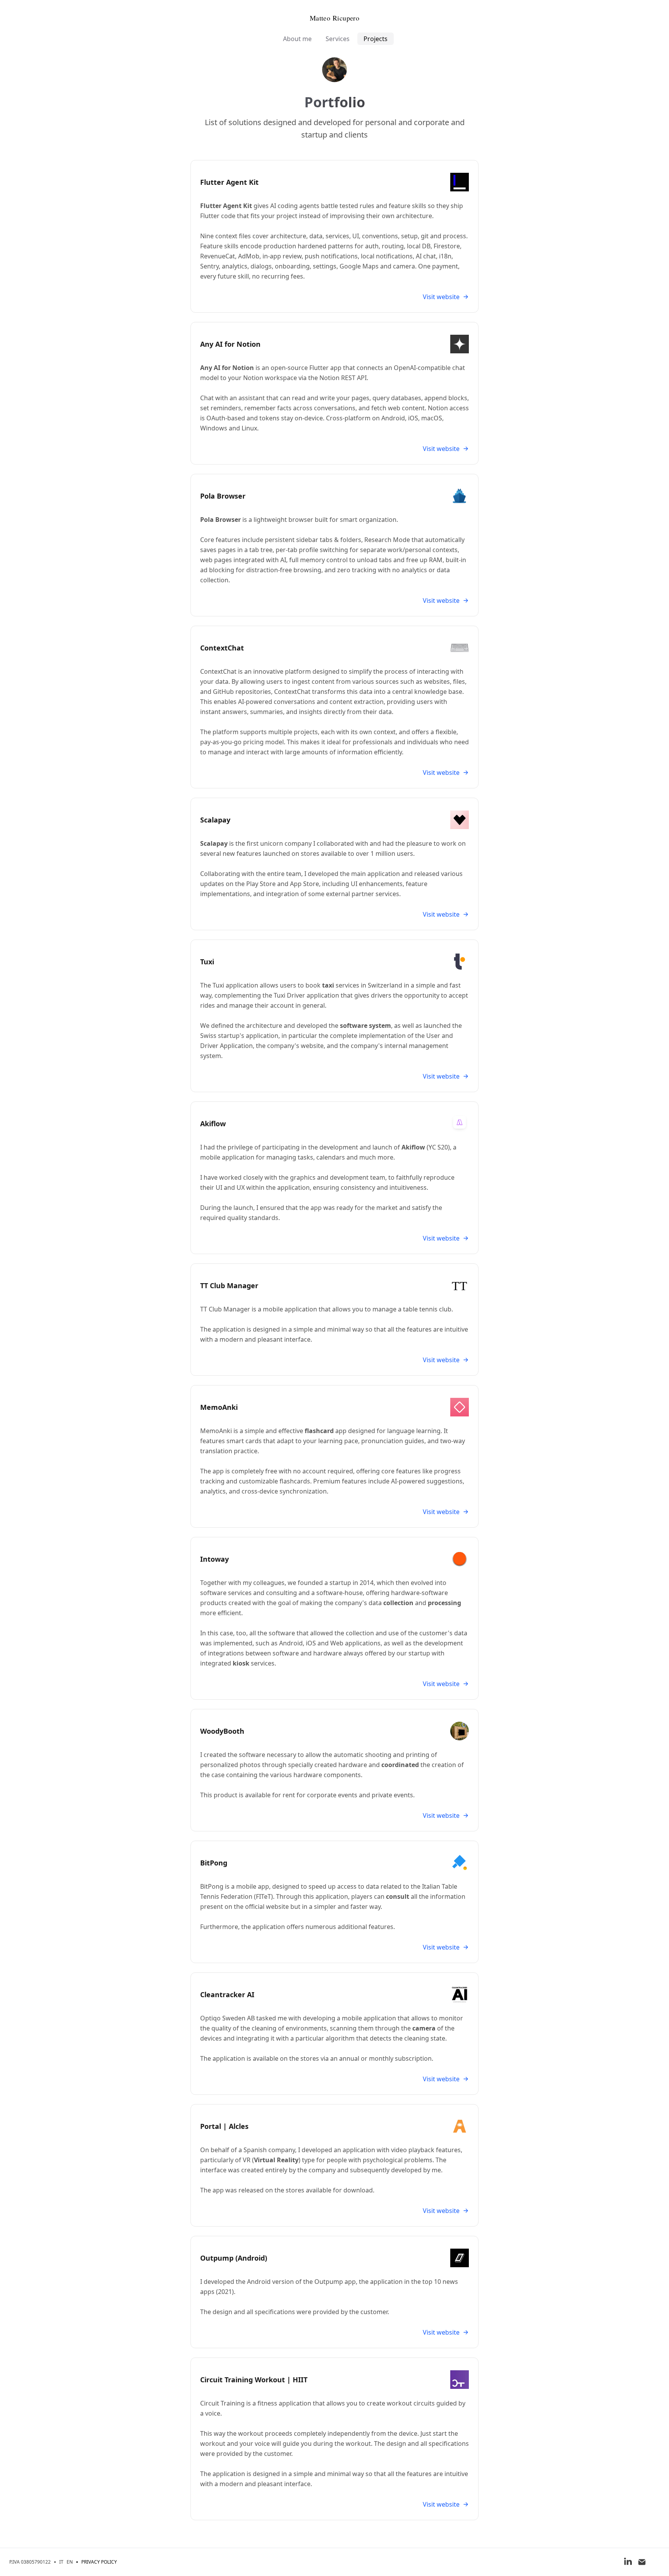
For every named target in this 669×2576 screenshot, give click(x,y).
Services (338, 39)
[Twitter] (656, 2562)
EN (70, 2562)
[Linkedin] (628, 2562)
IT (61, 2562)
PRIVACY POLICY (99, 2562)
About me (297, 39)
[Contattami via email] (642, 2562)
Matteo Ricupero (335, 18)
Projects (376, 39)
